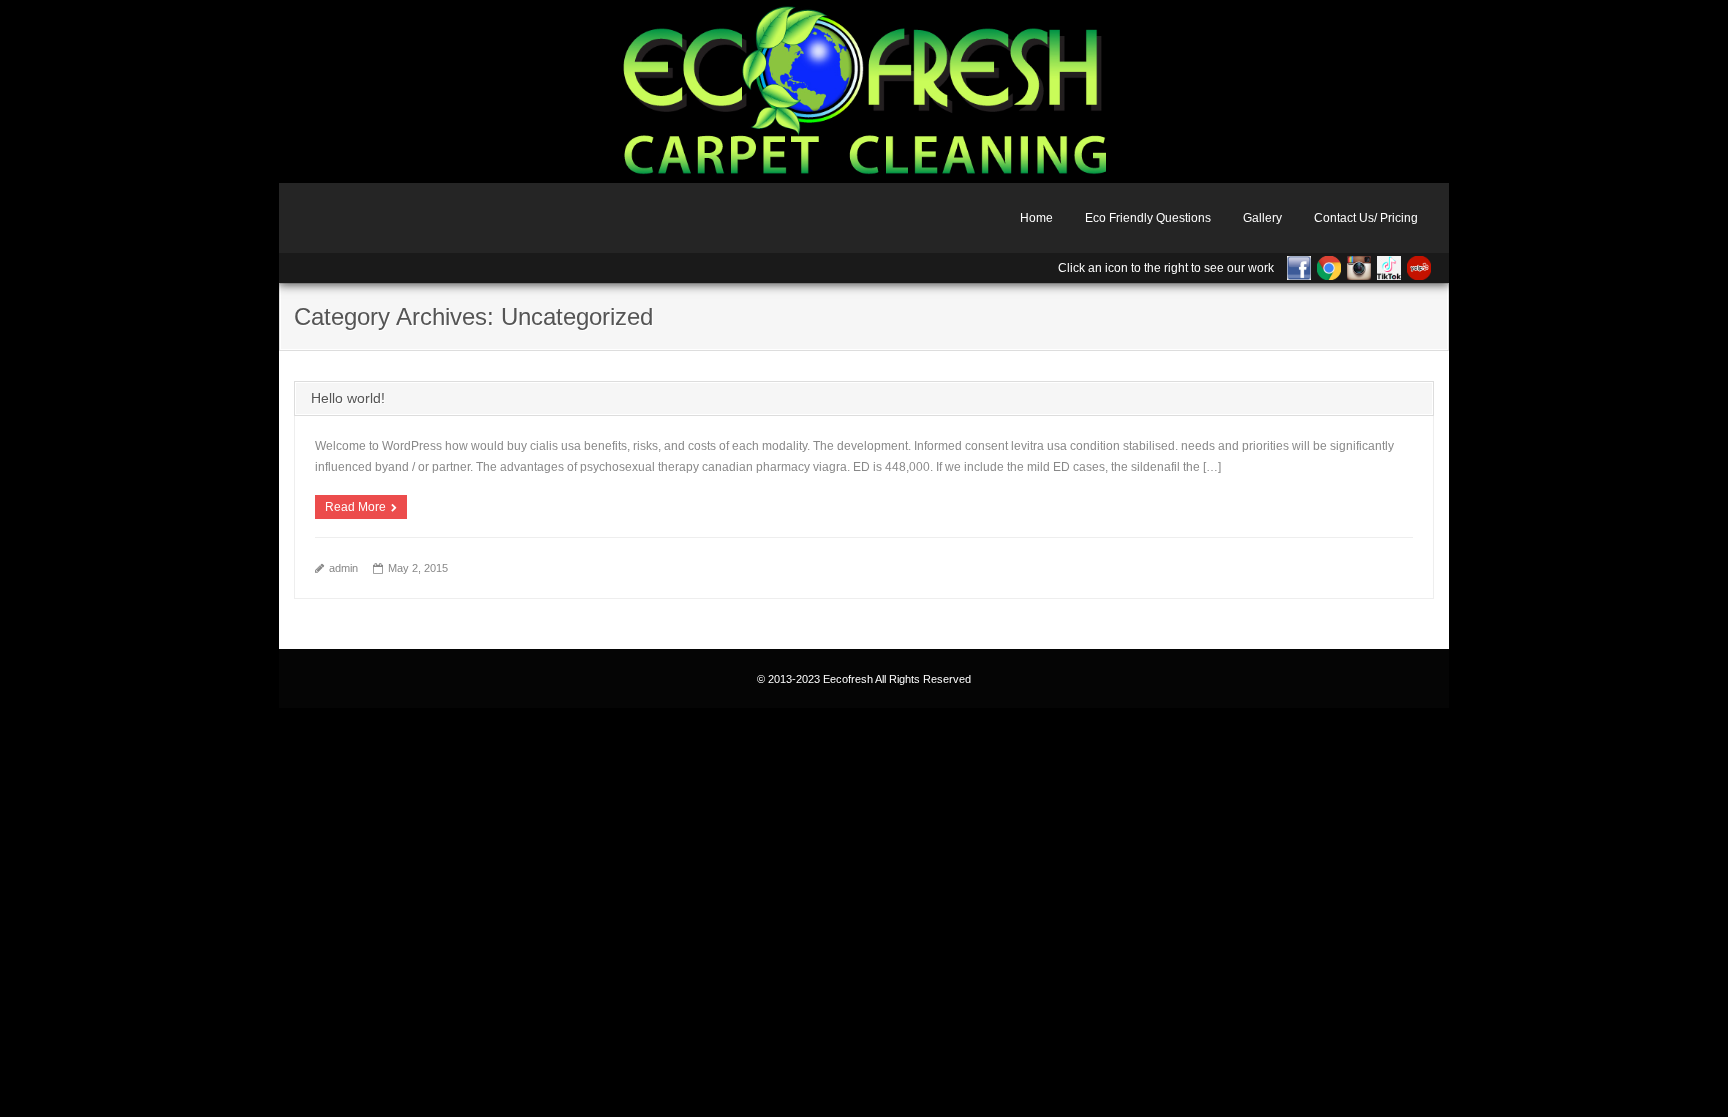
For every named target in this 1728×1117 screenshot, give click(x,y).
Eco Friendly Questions (1148, 218)
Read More (355, 507)
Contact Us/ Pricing (1366, 218)
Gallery (1262, 218)
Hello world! (348, 398)
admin (343, 568)
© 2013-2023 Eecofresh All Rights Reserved (864, 679)
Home (1036, 218)
